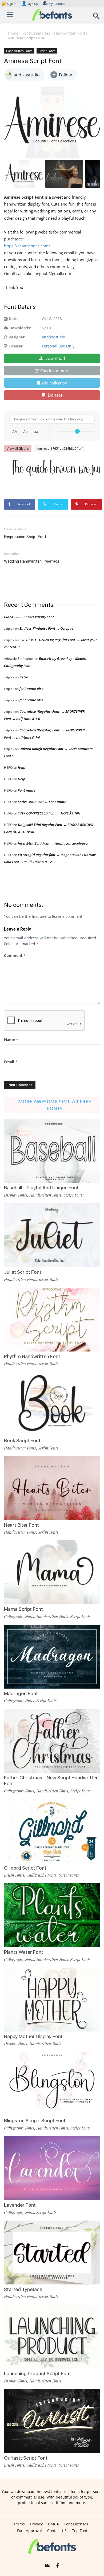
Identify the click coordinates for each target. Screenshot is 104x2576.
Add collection (54, 383)
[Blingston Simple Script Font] (52, 2084)
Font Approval (29, 2531)
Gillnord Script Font (25, 1868)
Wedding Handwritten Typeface (32, 561)
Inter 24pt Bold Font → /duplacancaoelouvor (53, 843)
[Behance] (48, 2566)
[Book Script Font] (52, 1404)
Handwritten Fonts (71, 33)
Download (55, 358)
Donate (55, 395)
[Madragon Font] (52, 1657)
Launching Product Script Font (37, 2374)
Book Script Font (22, 1441)
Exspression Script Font (25, 537)
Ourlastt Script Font (26, 2458)
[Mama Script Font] (52, 1572)
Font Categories (36, 33)
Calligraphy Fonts (19, 1616)
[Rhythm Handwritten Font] (52, 1320)
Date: (14, 319)
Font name (27, 790)
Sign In (9, 4)
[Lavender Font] (52, 2168)
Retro (24, 677)
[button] (97, 17)
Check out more (55, 371)
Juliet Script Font (23, 1272)
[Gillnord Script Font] (52, 1831)
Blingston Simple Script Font (35, 2121)
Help (22, 767)
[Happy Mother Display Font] (52, 2000)
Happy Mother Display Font (33, 2036)
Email (11, 1062)
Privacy (36, 2524)
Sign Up (30, 4)
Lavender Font (20, 2205)
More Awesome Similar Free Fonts (55, 1105)
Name (11, 1040)
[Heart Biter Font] (52, 1488)
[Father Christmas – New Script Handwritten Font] (52, 1741)
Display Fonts (16, 1195)
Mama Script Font (23, 1609)
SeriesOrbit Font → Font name (42, 802)
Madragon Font (21, 1694)
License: (16, 346)
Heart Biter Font (21, 1525)
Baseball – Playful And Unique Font (41, 1188)
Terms (19, 2524)
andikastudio (53, 337)
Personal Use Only (58, 346)
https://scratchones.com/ (27, 246)
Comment (15, 955)
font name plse (31, 689)
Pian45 (10, 617)
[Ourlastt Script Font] (52, 2421)
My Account (57, 4)
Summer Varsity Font (37, 617)
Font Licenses (76, 2524)
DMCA (53, 2524)
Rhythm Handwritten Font (32, 1356)
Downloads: (20, 328)
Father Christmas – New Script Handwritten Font (51, 1781)
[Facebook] (57, 2566)
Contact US (57, 2531)
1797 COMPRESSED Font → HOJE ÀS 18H (49, 813)
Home (13, 33)
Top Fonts (81, 2531)
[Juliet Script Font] (52, 1235)
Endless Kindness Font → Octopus (46, 628)
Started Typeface (23, 2289)
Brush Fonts (14, 1875)
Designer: (17, 337)
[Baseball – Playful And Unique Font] (52, 1151)
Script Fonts (47, 51)
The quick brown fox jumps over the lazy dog (55, 468)
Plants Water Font (24, 1952)
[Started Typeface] (52, 2253)
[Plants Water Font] (52, 1915)
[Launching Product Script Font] (52, 2337)
